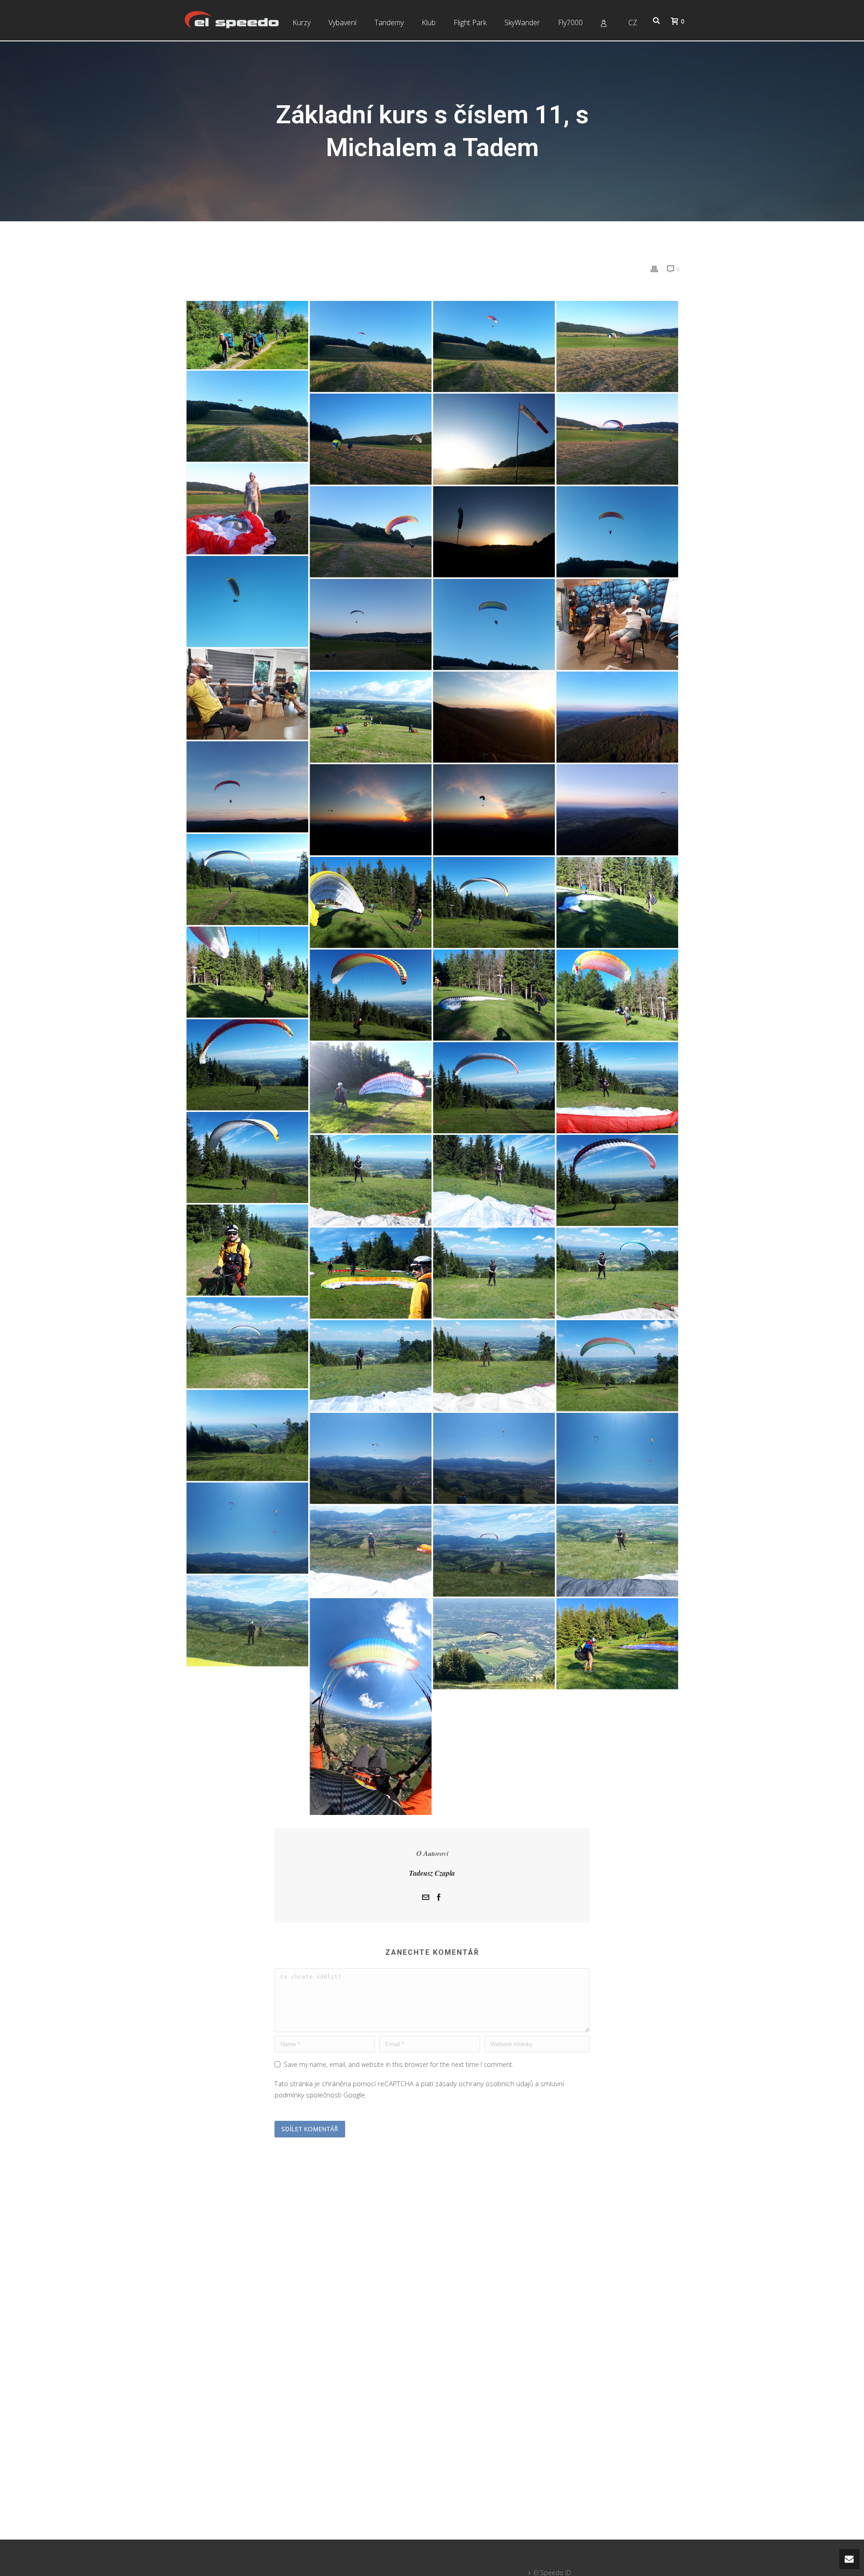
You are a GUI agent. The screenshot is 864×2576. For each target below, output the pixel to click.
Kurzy (301, 22)
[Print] (654, 269)
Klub (429, 22)
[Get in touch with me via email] (426, 1898)
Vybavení (342, 22)
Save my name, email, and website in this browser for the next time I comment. (399, 2064)
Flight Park (470, 22)
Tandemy (389, 22)
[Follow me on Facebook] (439, 1898)
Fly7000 (570, 22)
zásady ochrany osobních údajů (484, 2083)
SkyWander (522, 22)
